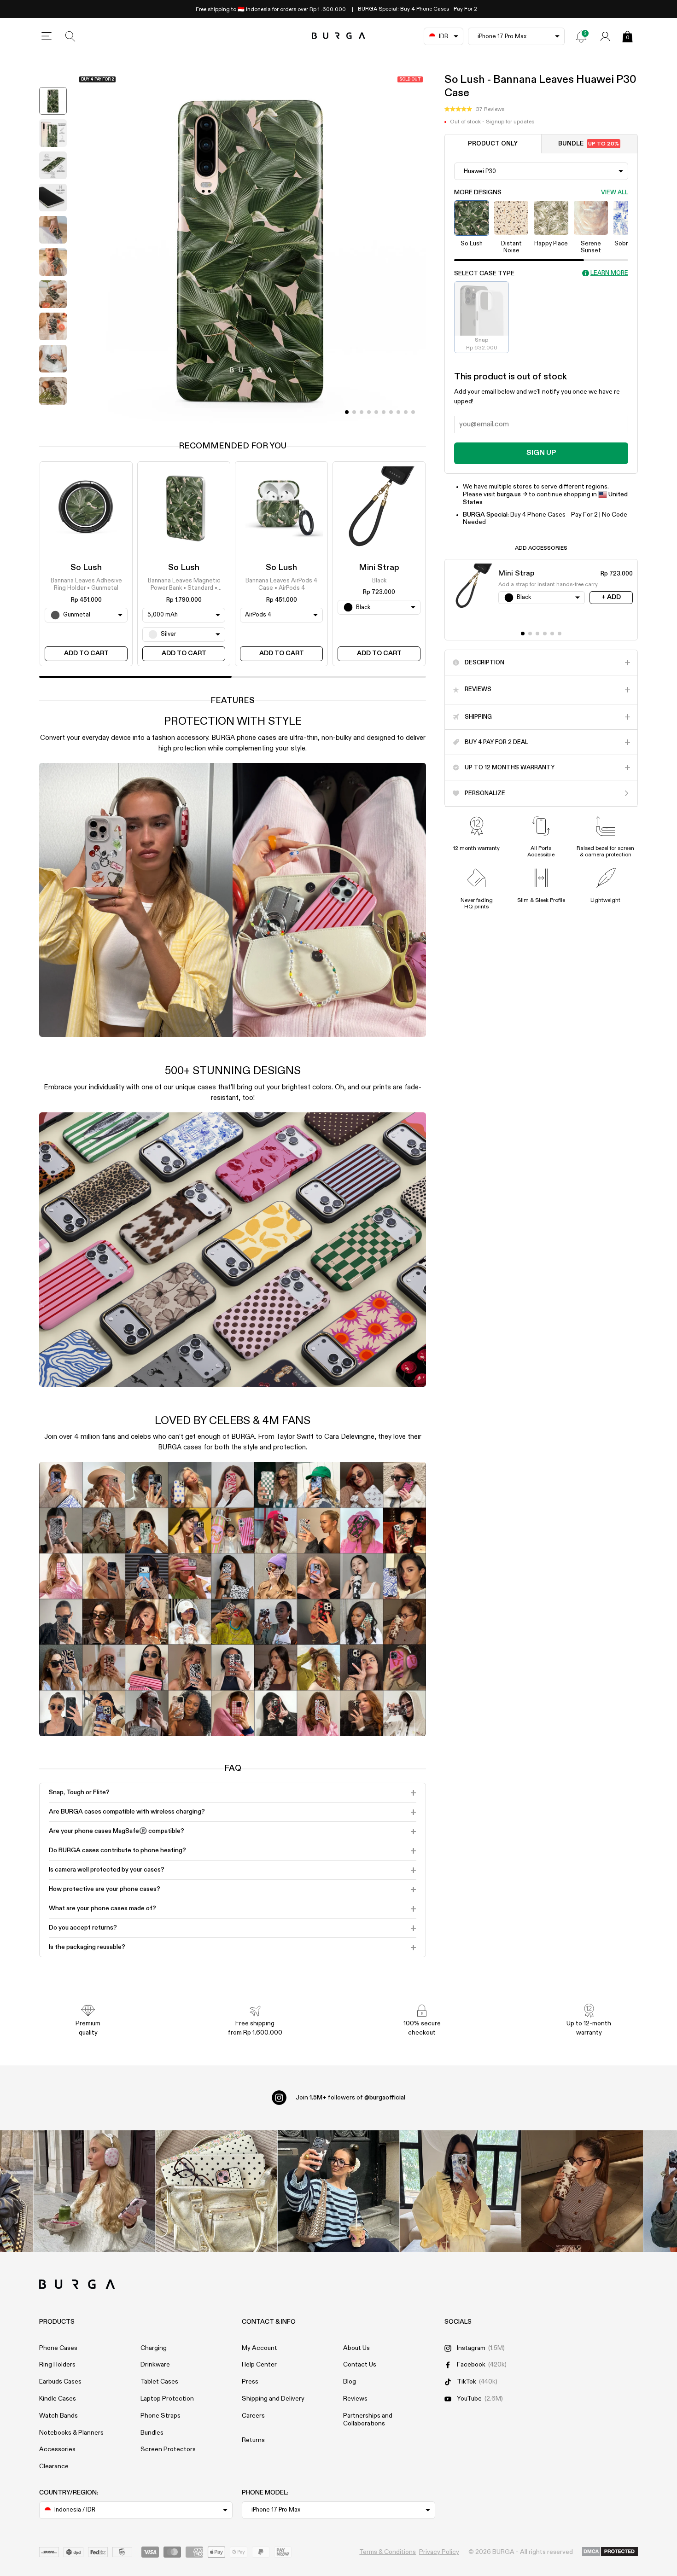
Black (379, 581)
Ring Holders (57, 2365)
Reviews (355, 2399)
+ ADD (611, 597)
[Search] (70, 36)
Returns (253, 2440)
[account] (605, 36)
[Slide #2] (362, 412)
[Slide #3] (369, 412)
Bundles (152, 2433)
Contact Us (360, 2365)
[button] (474, 110)
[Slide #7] (398, 412)
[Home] (339, 36)
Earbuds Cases (60, 2382)
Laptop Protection (167, 2399)
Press (250, 2382)
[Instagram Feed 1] (339, 2191)
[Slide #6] (391, 412)
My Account (260, 2348)
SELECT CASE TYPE (484, 273)
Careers (253, 2416)
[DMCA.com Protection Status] (610, 2552)
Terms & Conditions (388, 2552)
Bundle (589, 144)
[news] (581, 36)
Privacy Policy (439, 2552)
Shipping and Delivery (273, 2399)
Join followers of (350, 2098)
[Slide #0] (347, 412)
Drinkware (155, 2365)
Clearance (54, 2466)
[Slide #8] (406, 412)
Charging (154, 2348)
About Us (356, 2348)
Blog (350, 2382)
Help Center (259, 2365)
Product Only (493, 144)
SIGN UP (541, 453)
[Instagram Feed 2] (460, 2191)
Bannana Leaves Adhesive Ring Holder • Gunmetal (86, 584)
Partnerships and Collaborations (368, 2420)
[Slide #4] (376, 412)
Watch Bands (58, 2416)
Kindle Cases (58, 2399)
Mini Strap (379, 568)
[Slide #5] (384, 412)
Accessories (57, 2449)
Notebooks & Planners (71, 2433)
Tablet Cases (159, 2382)
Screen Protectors (168, 2449)
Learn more (609, 273)
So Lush (86, 568)
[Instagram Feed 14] (216, 2191)
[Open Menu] (47, 36)
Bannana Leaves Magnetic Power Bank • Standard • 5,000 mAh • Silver (184, 585)
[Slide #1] (354, 412)
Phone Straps (160, 2416)
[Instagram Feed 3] (582, 2191)
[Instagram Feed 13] (95, 2191)
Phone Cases (58, 2348)
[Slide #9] (413, 412)
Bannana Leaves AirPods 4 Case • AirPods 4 (281, 584)
